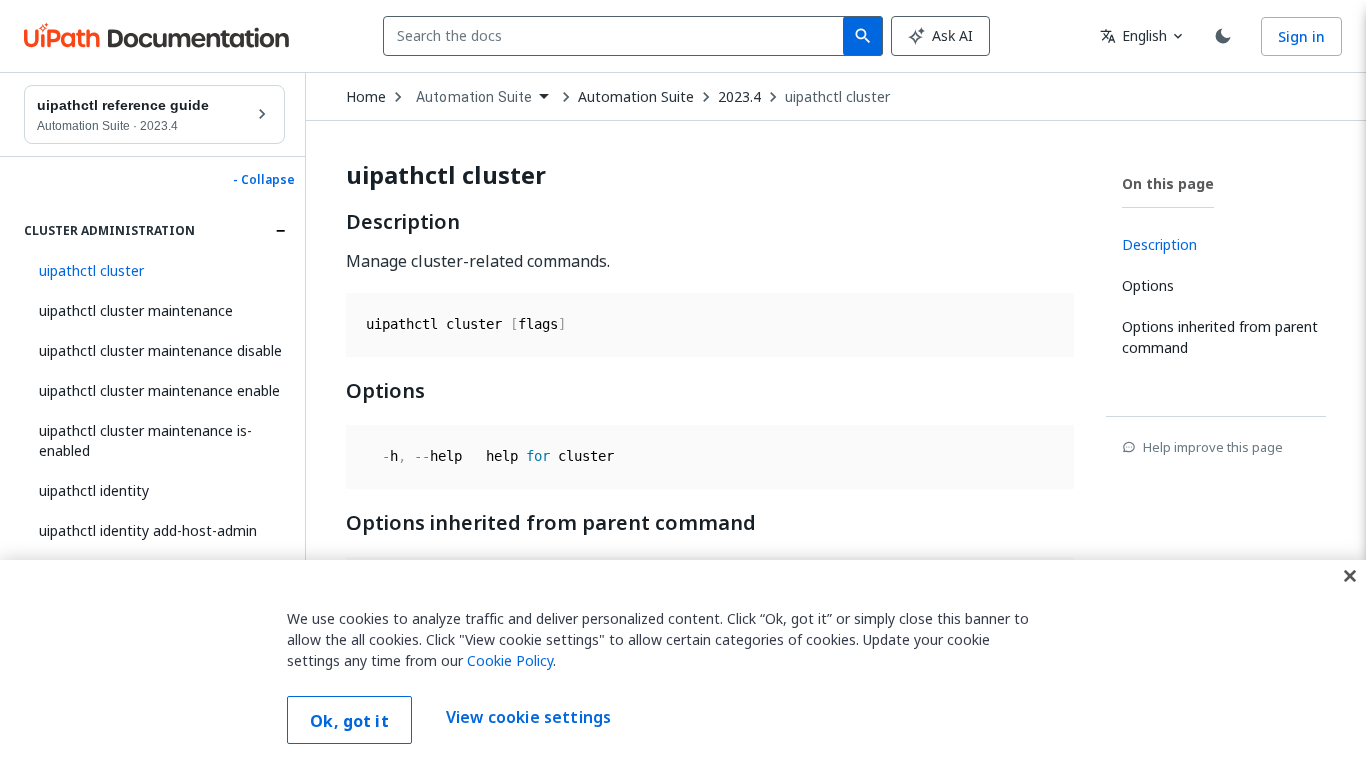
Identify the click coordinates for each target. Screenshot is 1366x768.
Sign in (1301, 36)
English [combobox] (1133, 35)
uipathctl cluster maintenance (136, 310)
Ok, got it (349, 721)
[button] (154, 271)
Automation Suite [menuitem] (474, 97)
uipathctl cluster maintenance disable (160, 350)
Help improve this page (1213, 447)
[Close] (1350, 576)
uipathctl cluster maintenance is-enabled (145, 440)
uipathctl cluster (837, 97)
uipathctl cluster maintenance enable (159, 390)
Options (385, 391)
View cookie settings (528, 718)
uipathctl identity (94, 490)
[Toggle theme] (1223, 36)
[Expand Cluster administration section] (280, 231)
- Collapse (264, 180)
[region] (683, 664)
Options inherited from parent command (551, 523)
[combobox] (617, 36)
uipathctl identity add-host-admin (148, 530)
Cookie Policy (510, 660)
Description (403, 222)
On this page (1168, 183)
